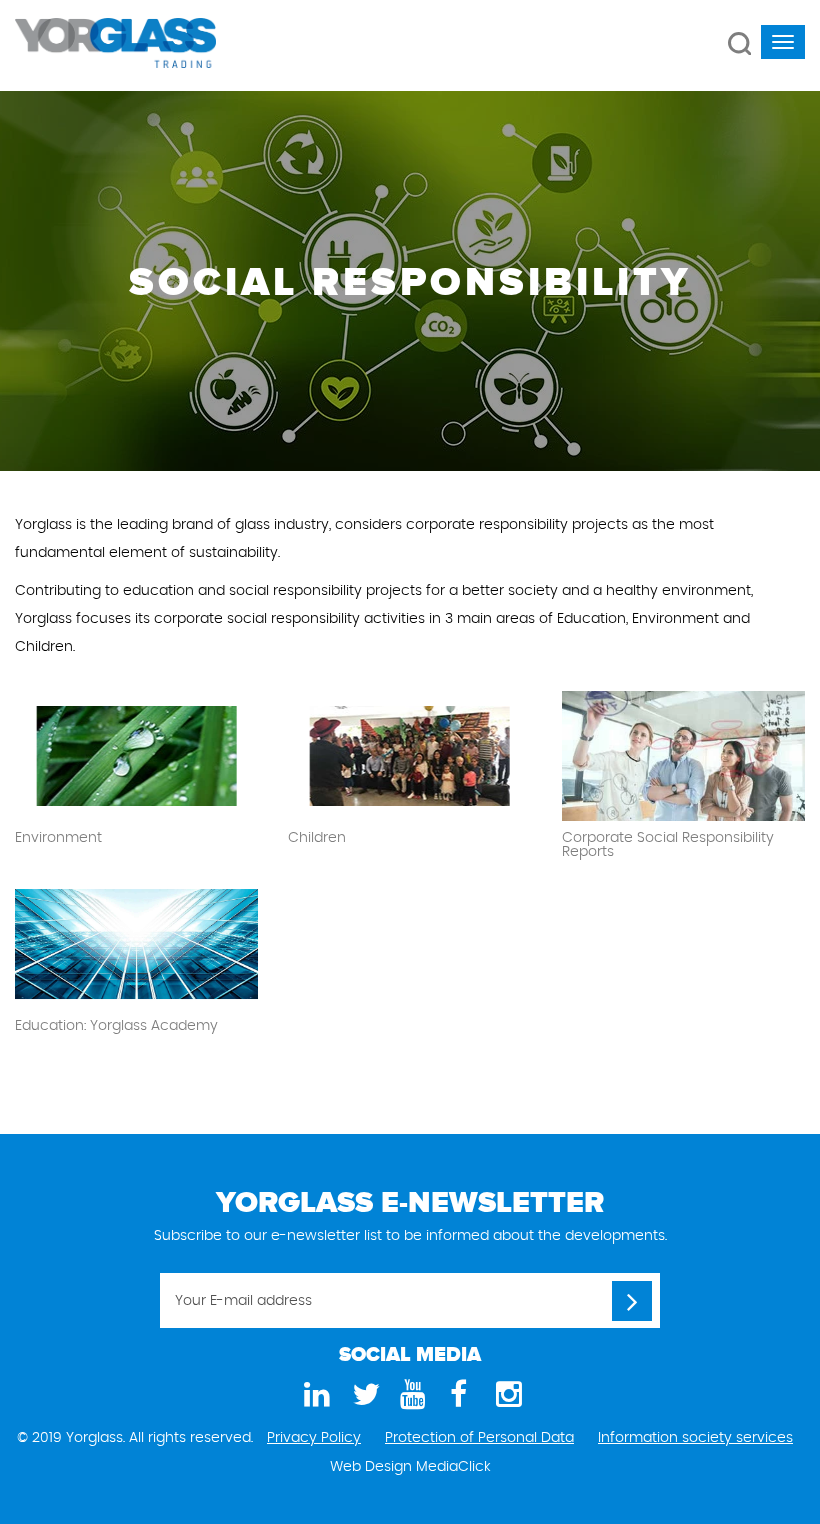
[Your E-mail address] (632, 1301)
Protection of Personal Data (479, 1438)
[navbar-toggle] (783, 42)
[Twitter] (362, 1395)
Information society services (695, 1438)
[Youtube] (410, 1395)
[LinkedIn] (314, 1395)
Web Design (371, 1467)
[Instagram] (506, 1395)
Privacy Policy (314, 1438)
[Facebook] (458, 1395)
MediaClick (453, 1467)
